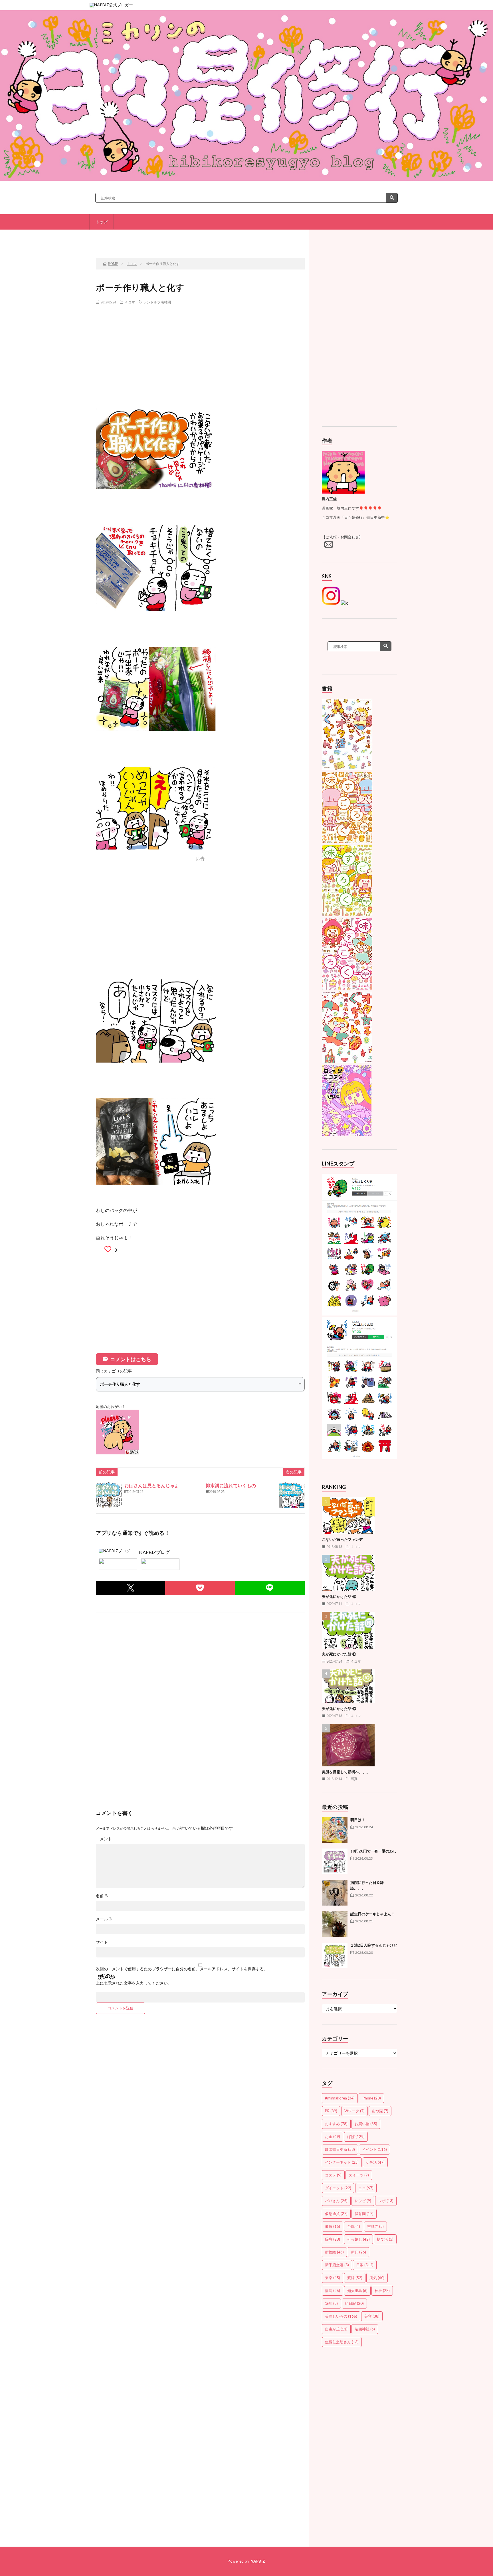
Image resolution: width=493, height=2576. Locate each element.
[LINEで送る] (270, 1588)
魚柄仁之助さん (342, 2342)
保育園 (364, 2214)
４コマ (130, 302)
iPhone (371, 2098)
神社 (382, 2291)
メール (104, 1919)
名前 (102, 1896)
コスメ (333, 2175)
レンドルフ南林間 (157, 302)
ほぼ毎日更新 (340, 2149)
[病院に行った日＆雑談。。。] (335, 1893)
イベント (374, 2149)
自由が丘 (336, 2329)
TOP (202, 238)
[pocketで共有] (200, 1588)
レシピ (363, 2201)
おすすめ (336, 2124)
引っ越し (358, 2239)
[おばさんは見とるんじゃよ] (109, 1495)
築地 (331, 2303)
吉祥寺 (375, 2226)
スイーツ (359, 2175)
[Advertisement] (200, 350)
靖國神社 (365, 2329)
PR (331, 2111)
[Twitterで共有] (131, 1588)
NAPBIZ (258, 2561)
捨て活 (385, 2239)
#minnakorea (340, 2098)
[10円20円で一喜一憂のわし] (335, 1861)
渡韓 (355, 2278)
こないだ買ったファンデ (342, 1539)
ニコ (366, 2188)
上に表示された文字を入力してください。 (134, 1983)
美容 (372, 2316)
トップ (102, 222)
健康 (333, 2226)
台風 (354, 2226)
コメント (104, 1839)
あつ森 (380, 2111)
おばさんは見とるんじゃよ (152, 1485)
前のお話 (135, 238)
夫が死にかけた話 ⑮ (339, 1654)
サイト (102, 1942)
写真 (354, 1779)
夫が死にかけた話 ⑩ (339, 1708)
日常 (365, 2265)
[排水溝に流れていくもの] (292, 1495)
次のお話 (270, 238)
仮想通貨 (336, 2214)
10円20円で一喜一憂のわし (373, 1851)
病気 (377, 2278)
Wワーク (354, 2111)
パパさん (336, 2201)
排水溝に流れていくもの (231, 1485)
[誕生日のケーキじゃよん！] (335, 1924)
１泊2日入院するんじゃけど (374, 1945)
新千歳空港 (337, 2265)
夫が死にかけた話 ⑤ (339, 1596)
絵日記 (354, 2303)
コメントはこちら (131, 1359)
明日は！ (358, 1820)
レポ (386, 2201)
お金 (333, 2137)
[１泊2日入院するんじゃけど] (335, 1955)
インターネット (342, 2162)
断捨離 (334, 2252)
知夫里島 (357, 2291)
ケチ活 (375, 2162)
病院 (333, 2291)
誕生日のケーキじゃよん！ (373, 1914)
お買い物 (366, 2124)
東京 (333, 2278)
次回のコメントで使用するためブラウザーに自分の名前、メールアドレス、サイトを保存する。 (182, 1969)
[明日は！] (335, 1830)
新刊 (358, 2252)
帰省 (333, 2239)
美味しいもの (341, 2316)
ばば (356, 2137)
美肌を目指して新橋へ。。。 (346, 1772)
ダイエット (338, 2188)
